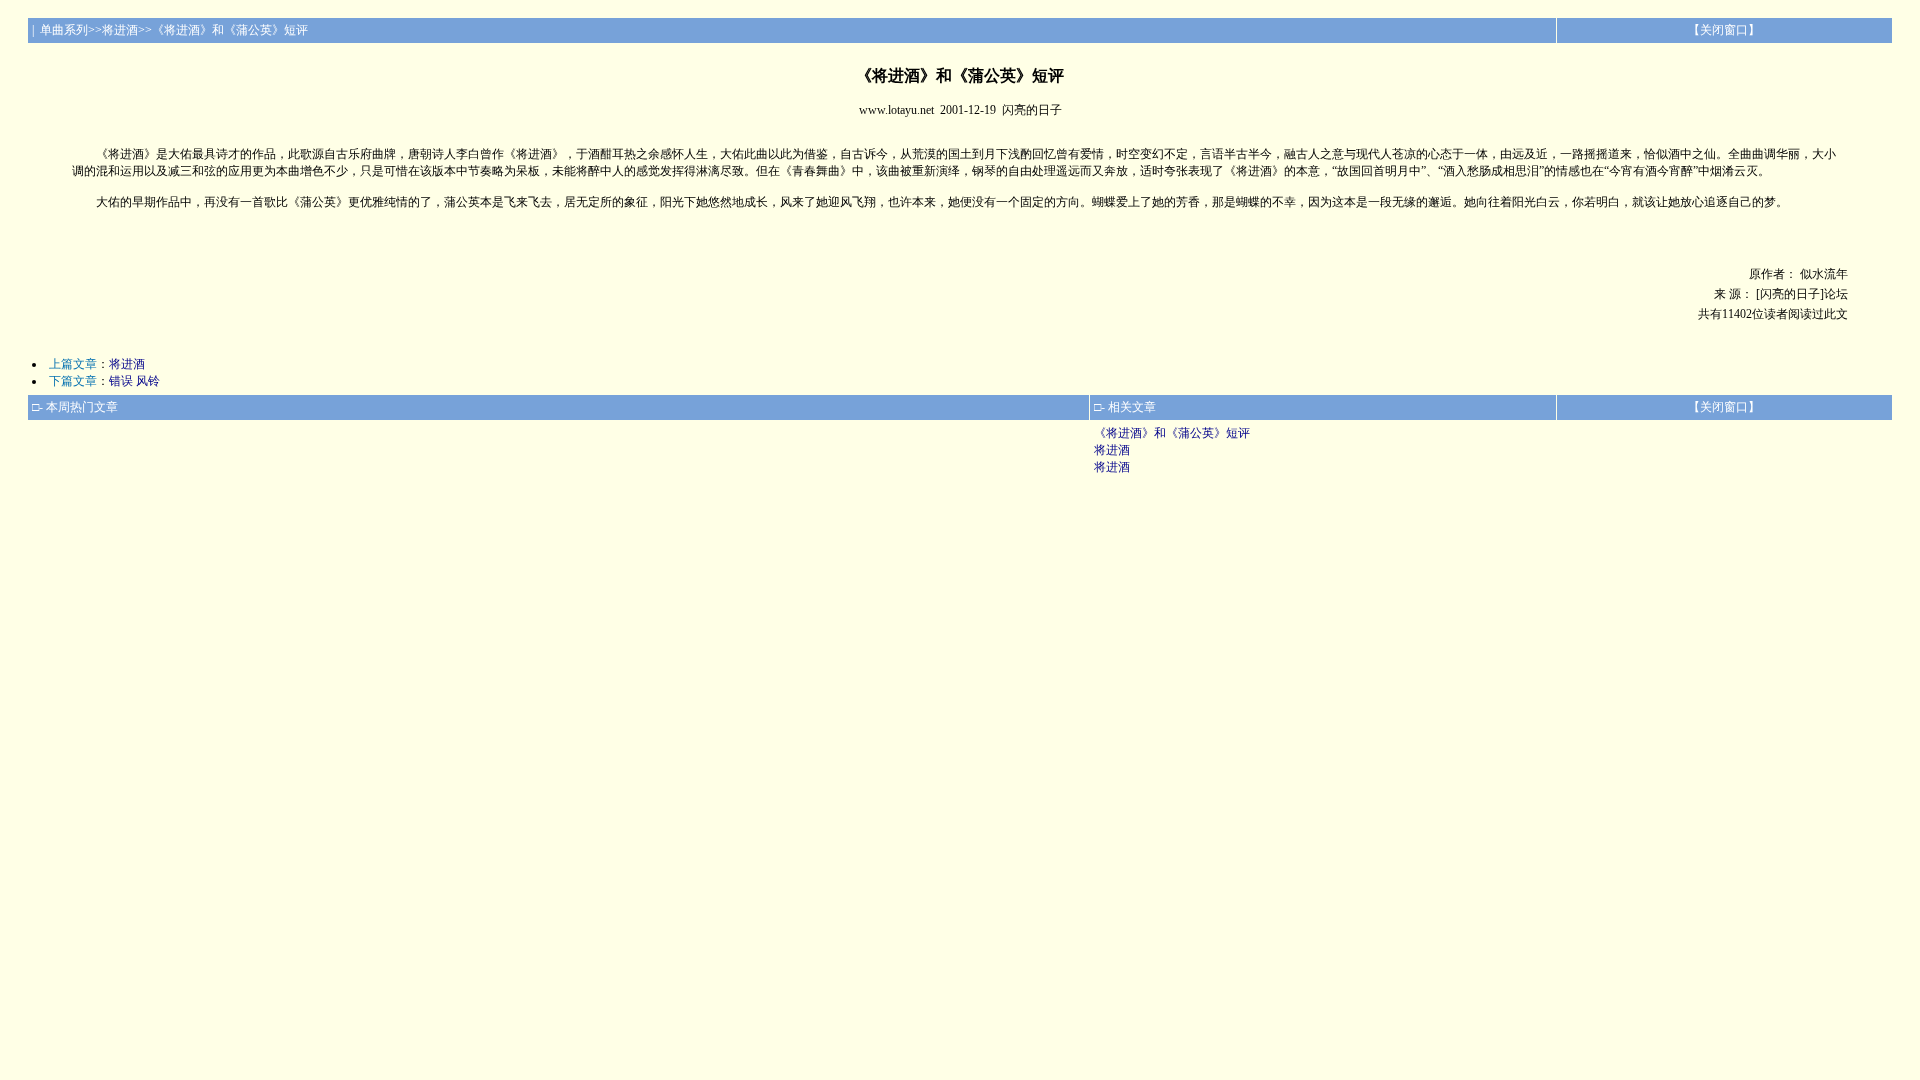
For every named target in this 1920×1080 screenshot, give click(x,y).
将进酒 (127, 364)
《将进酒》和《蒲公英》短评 (1172, 433)
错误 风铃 (134, 381)
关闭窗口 (1724, 30)
